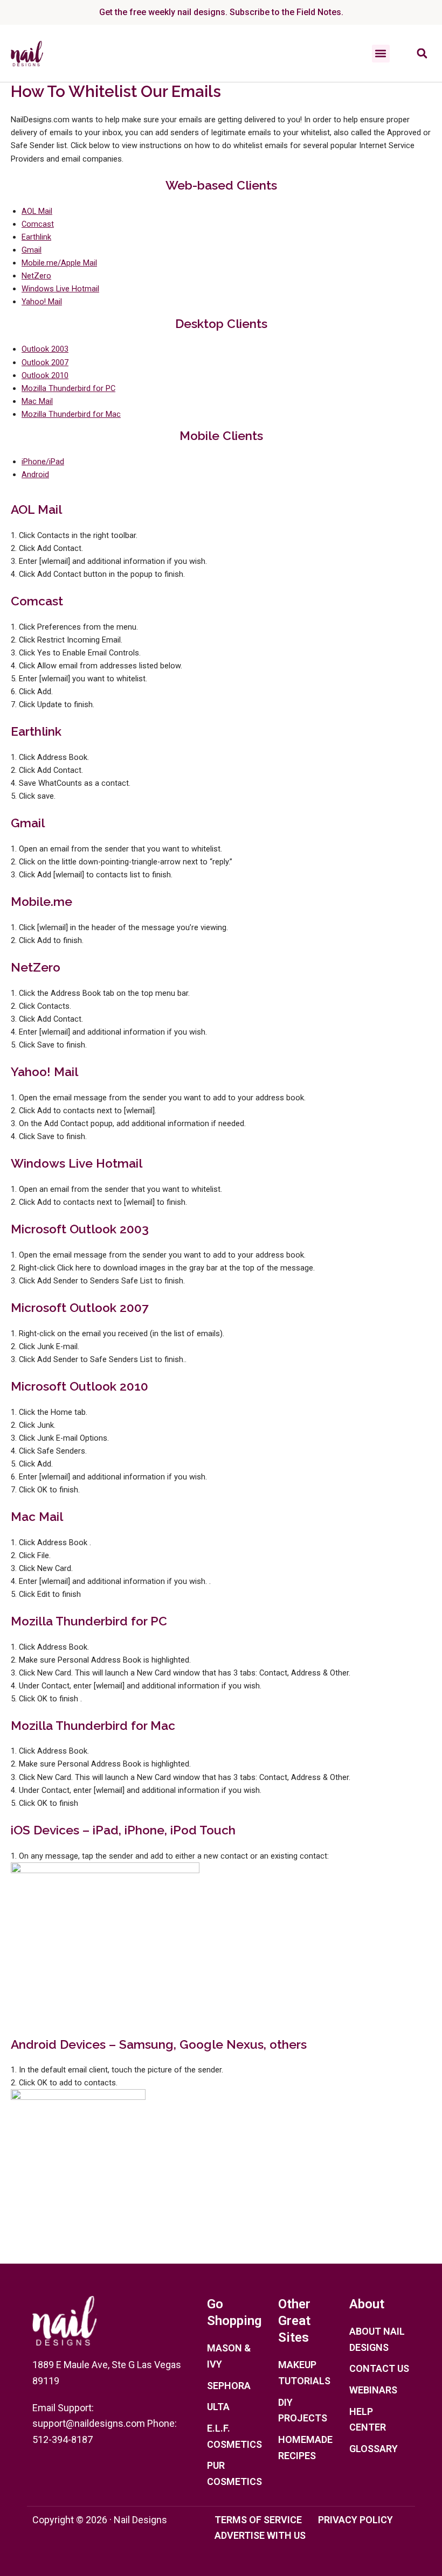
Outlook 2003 (45, 349)
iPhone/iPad (43, 462)
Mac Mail (37, 401)
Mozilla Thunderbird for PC (68, 388)
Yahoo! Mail (42, 302)
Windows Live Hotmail (60, 289)
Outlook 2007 (45, 362)
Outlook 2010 (45, 375)
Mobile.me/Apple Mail (59, 263)
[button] (381, 54)
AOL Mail (37, 211)
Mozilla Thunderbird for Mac (71, 414)
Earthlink (36, 237)
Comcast (38, 224)
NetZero (36, 276)
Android (35, 474)
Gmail (32, 250)
